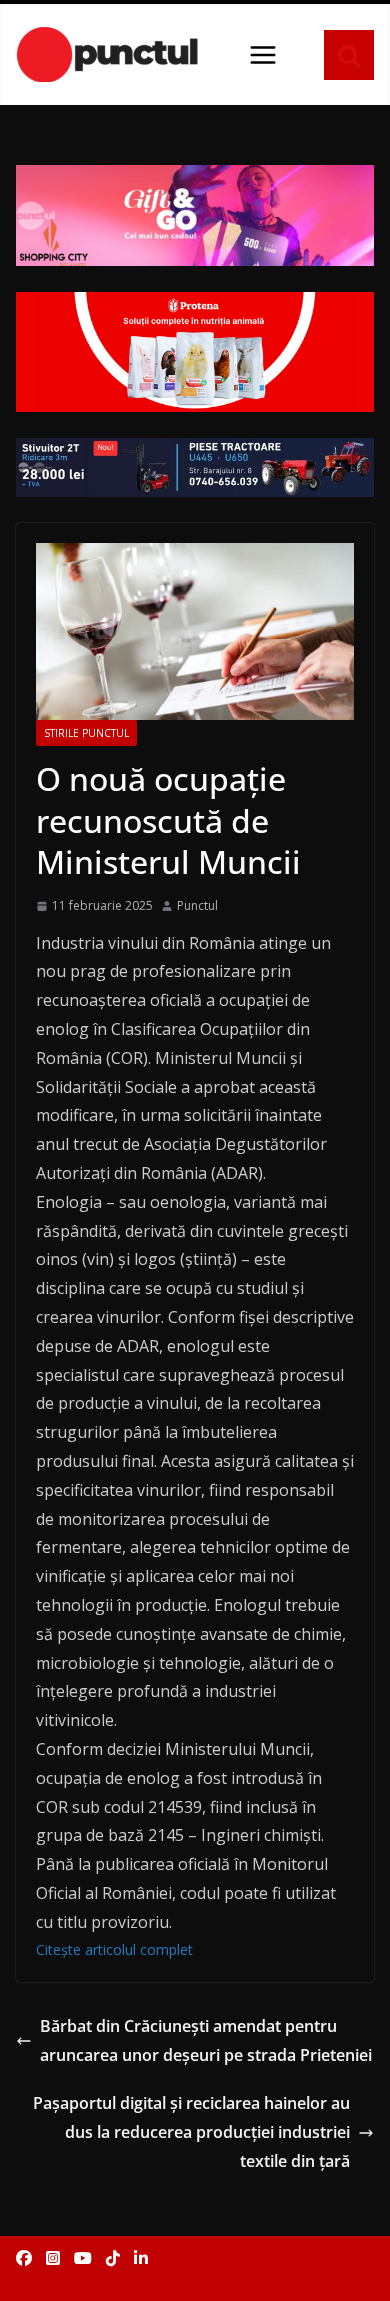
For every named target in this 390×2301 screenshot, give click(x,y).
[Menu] (263, 55)
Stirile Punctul (86, 733)
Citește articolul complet (114, 1949)
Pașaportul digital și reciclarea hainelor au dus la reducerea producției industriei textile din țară (191, 2132)
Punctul (197, 905)
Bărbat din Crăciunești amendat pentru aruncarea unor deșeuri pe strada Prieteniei (206, 2040)
